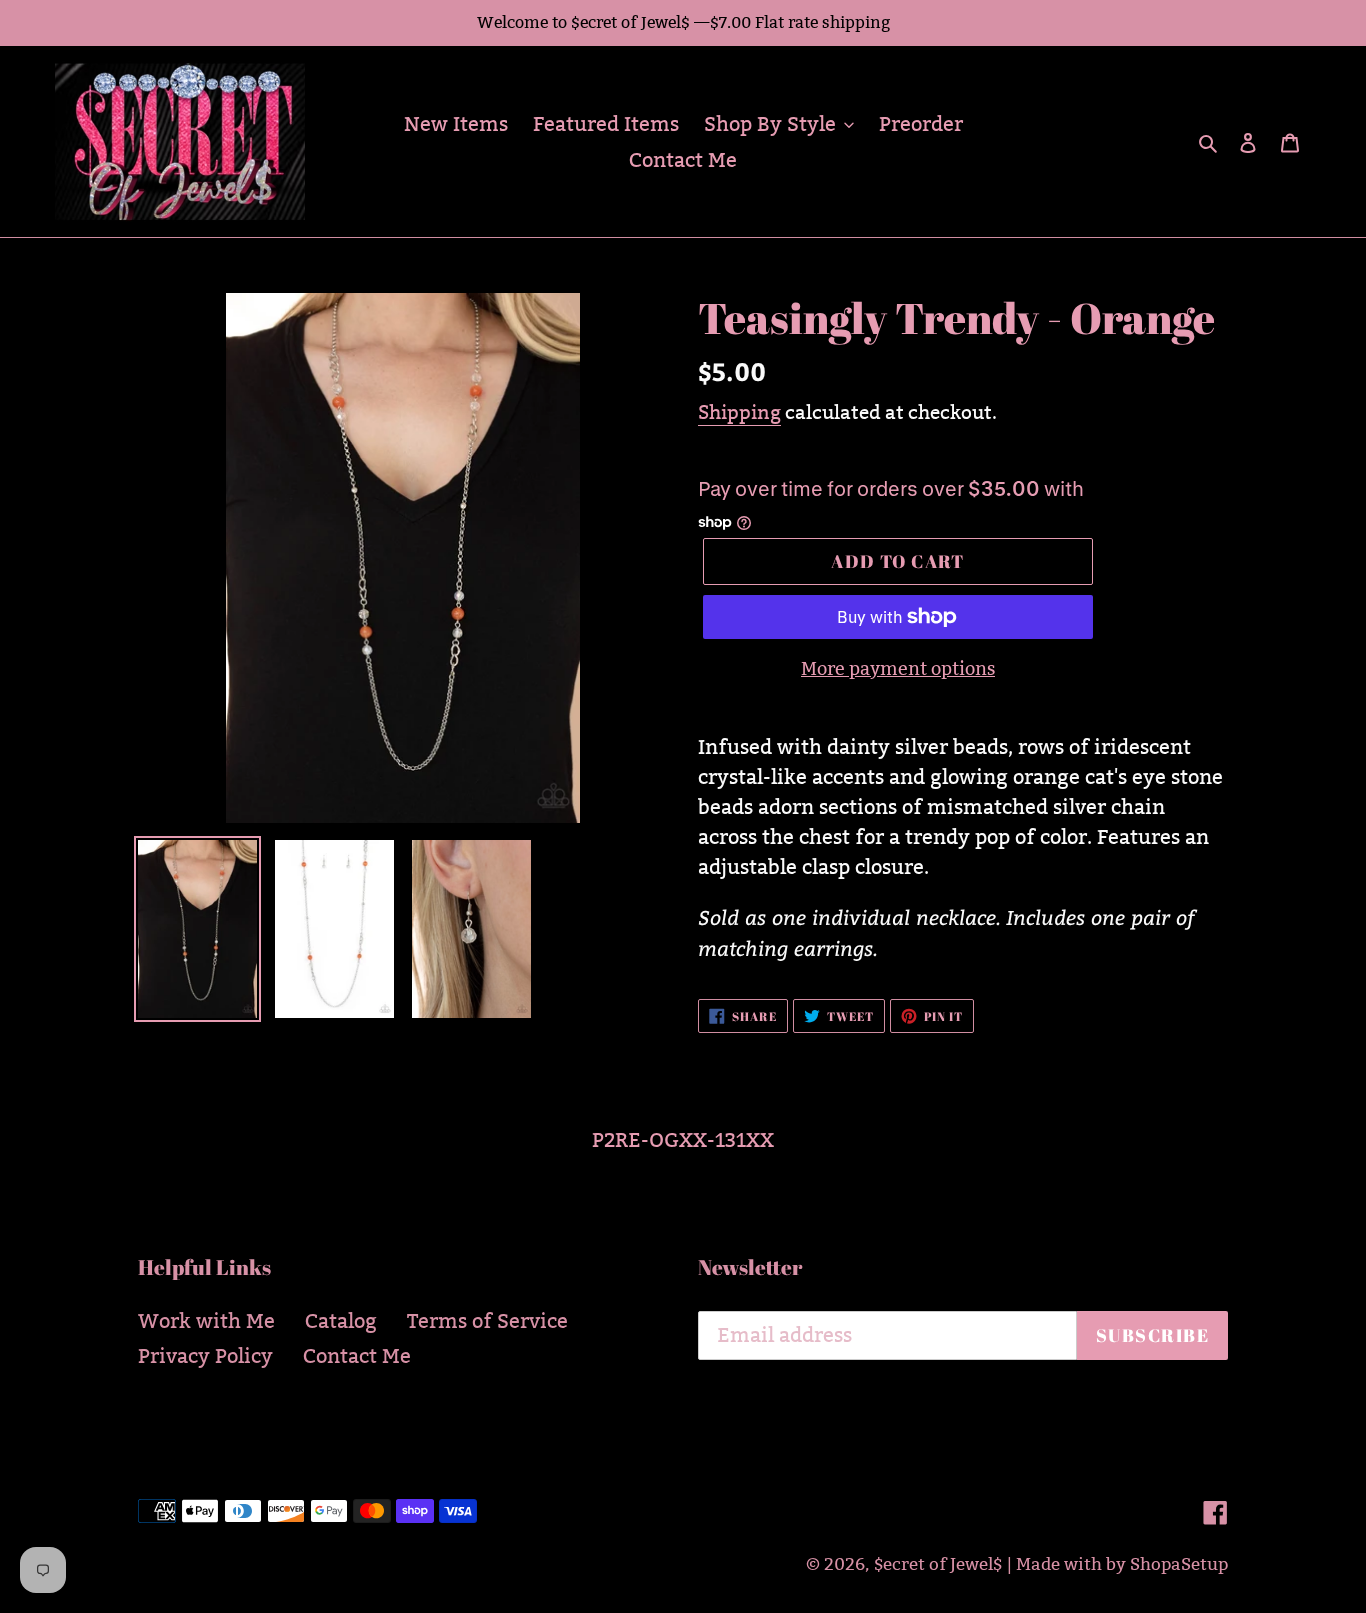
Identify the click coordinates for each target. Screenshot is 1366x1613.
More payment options (898, 668)
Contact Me (357, 1356)
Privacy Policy (205, 1356)
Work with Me (206, 1321)
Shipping (739, 412)
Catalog (341, 1321)
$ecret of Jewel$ (938, 1564)
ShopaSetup (1179, 1564)
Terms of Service (487, 1321)
